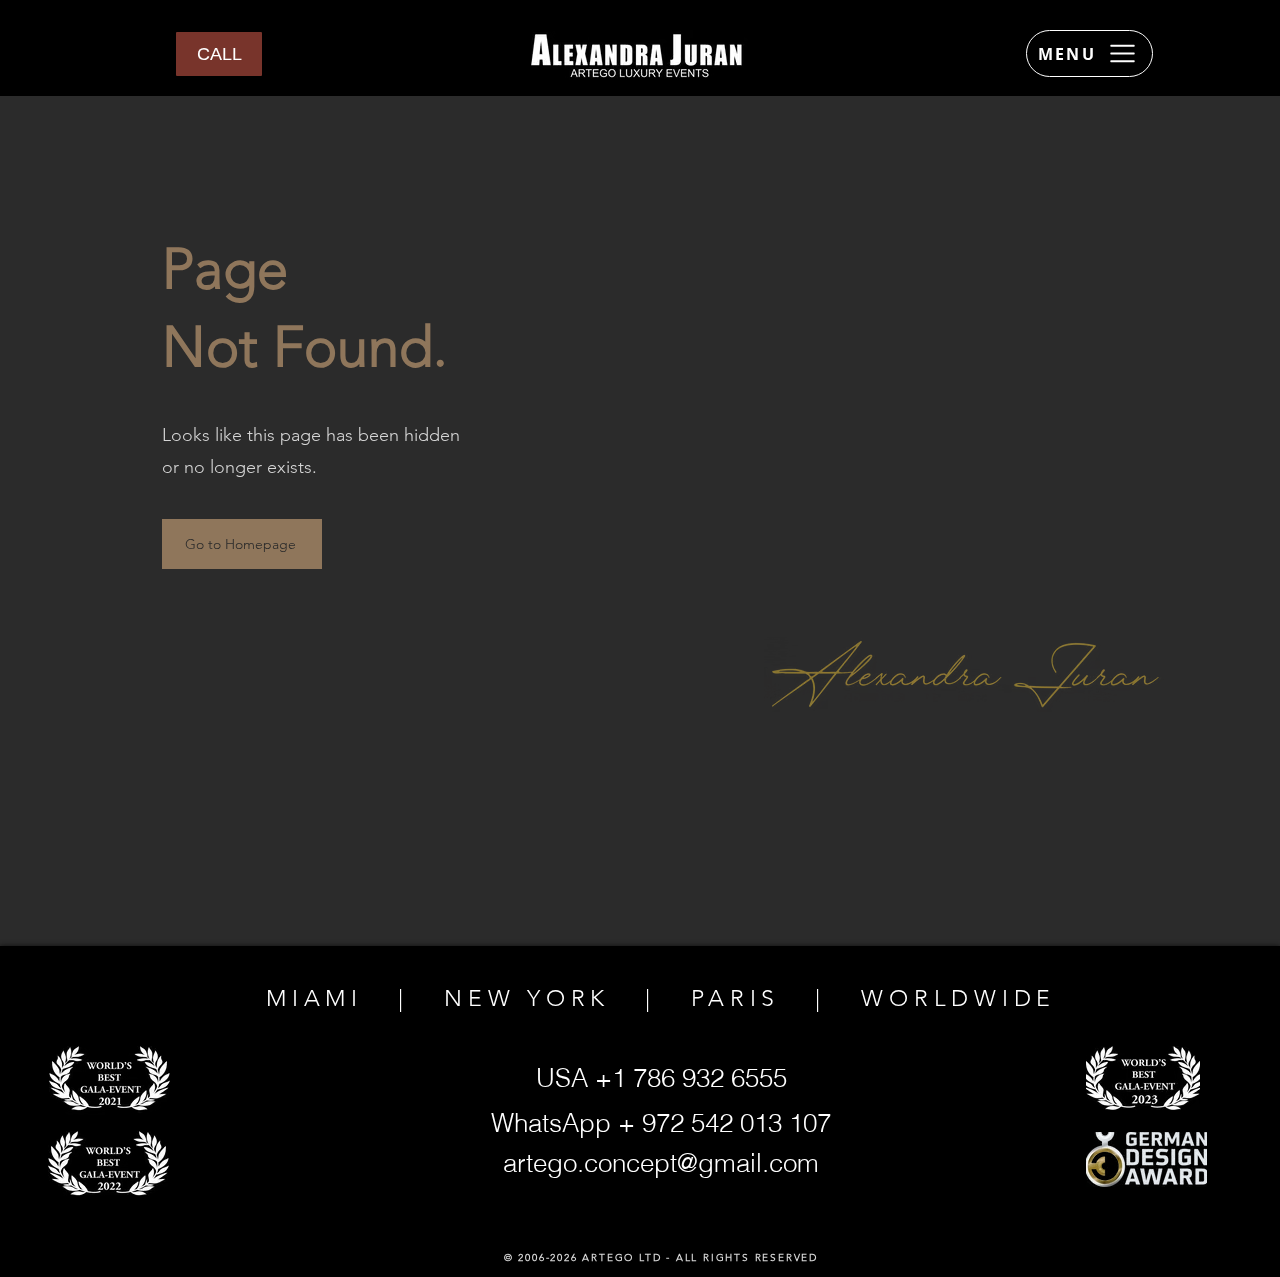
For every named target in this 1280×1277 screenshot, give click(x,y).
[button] (219, 54)
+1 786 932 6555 (691, 1078)
